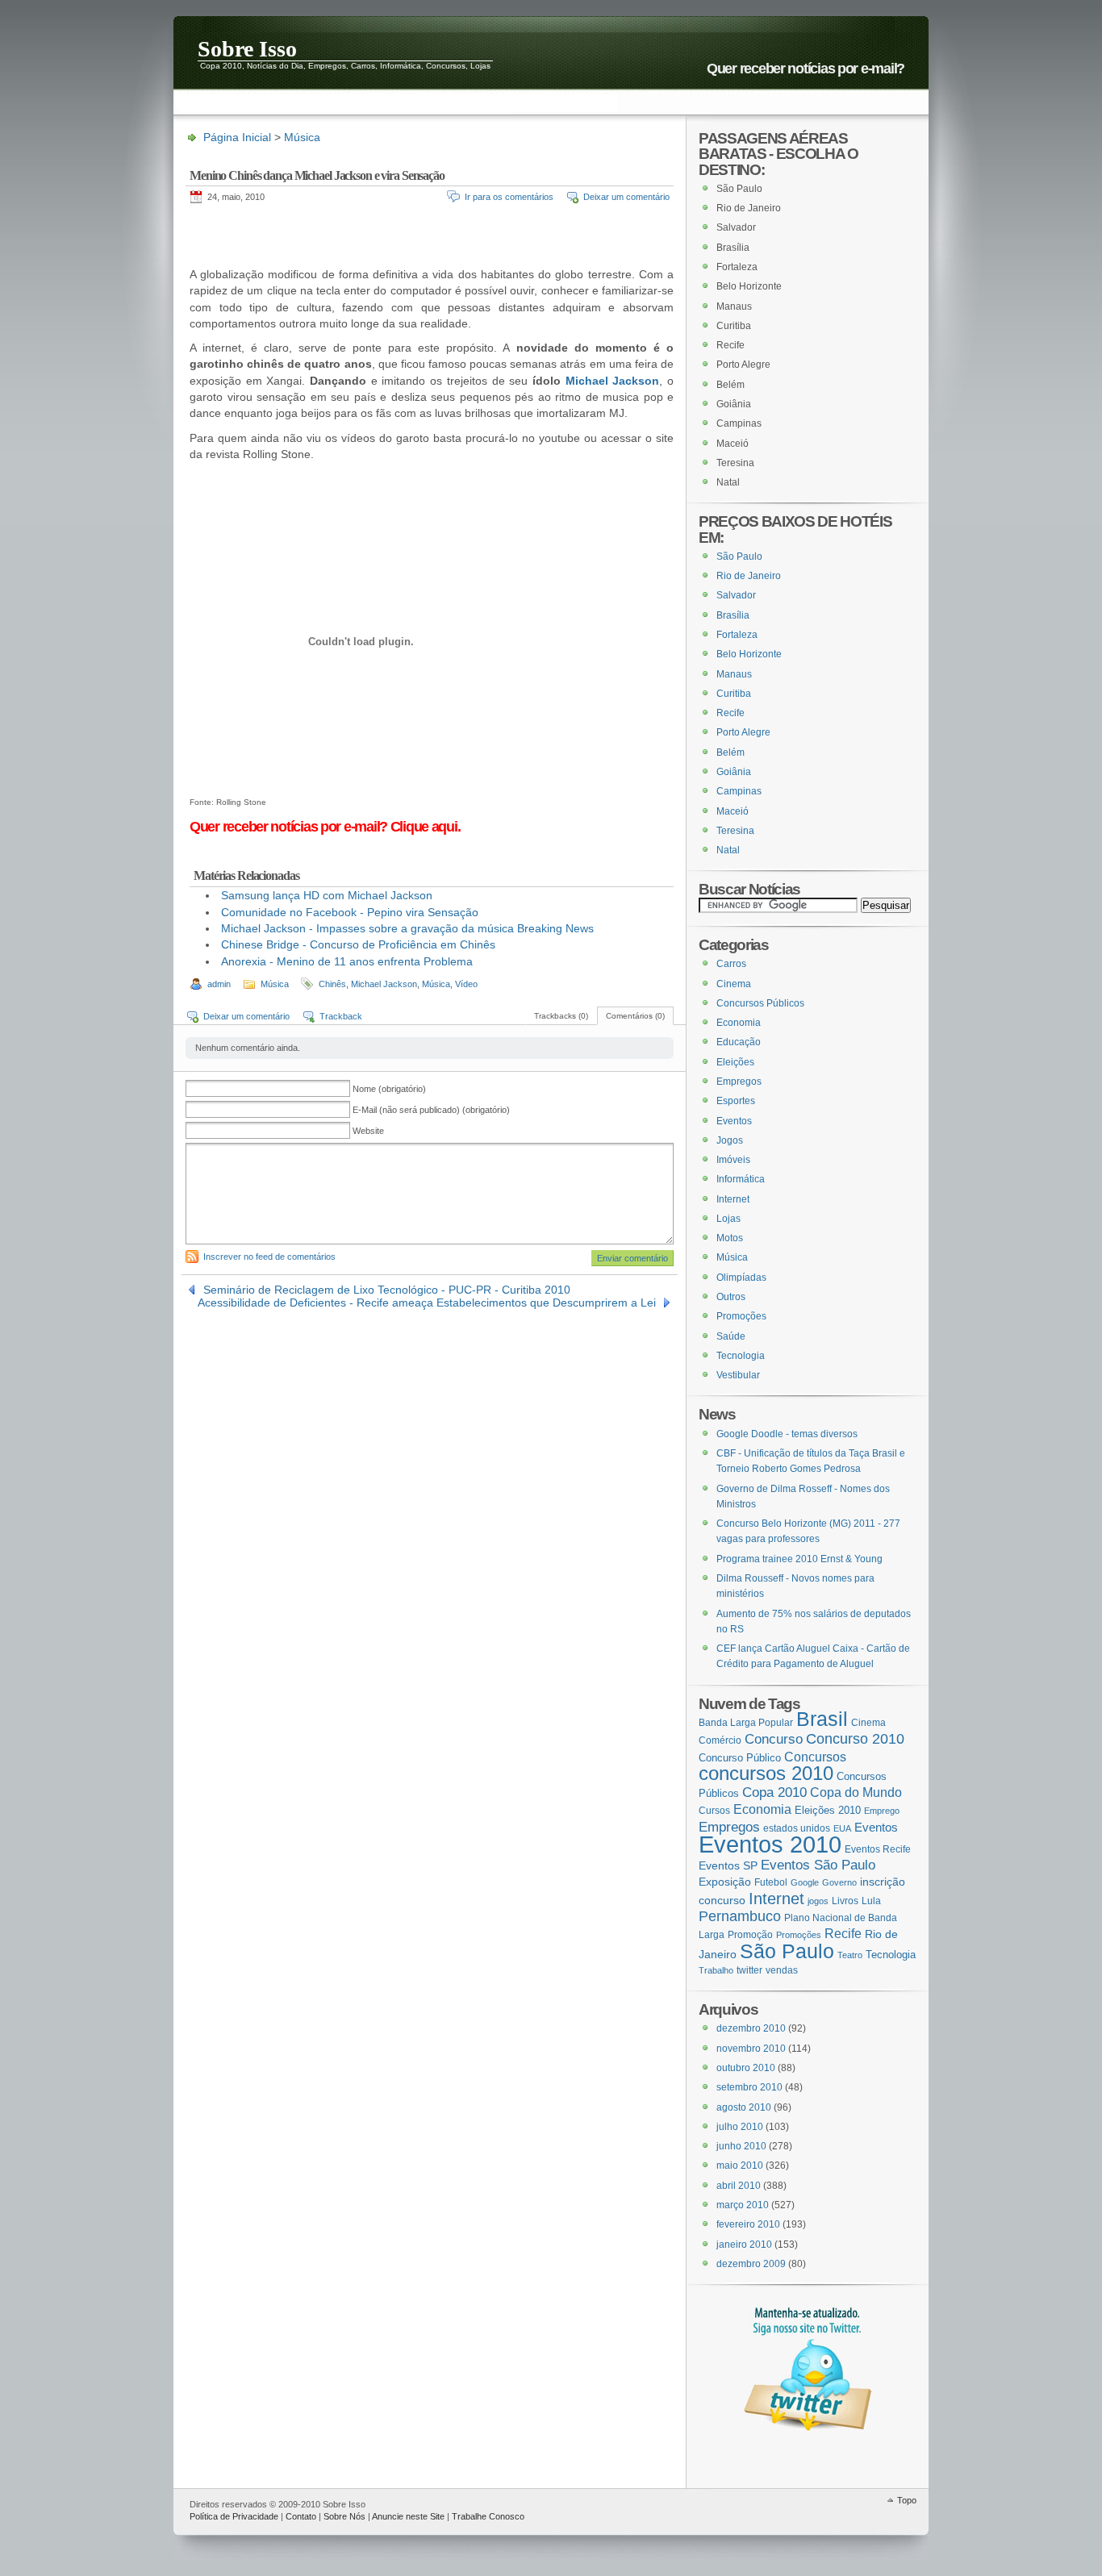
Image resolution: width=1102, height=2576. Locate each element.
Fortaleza (737, 635)
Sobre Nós (344, 2516)
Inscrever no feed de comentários (269, 1257)
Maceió (733, 811)
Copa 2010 (774, 1792)
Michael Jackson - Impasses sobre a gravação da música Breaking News (407, 928)
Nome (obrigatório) (389, 1089)
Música (302, 137)
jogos (818, 1901)
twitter (749, 1970)
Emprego (882, 1811)
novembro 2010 (751, 2049)
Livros (845, 1901)
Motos (730, 1238)
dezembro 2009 (751, 2264)
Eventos (734, 1121)
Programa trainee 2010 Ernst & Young (799, 1559)
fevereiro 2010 (748, 2224)
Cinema (734, 984)
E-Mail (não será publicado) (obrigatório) (431, 1110)
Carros (731, 964)
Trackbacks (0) (561, 1016)
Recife (730, 713)
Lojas (728, 1219)
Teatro (850, 1955)
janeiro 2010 (744, 2245)
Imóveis (733, 1160)
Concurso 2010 (855, 1738)
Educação (739, 1042)
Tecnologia (741, 1356)
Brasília (733, 615)
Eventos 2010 (770, 1844)
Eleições (735, 1062)
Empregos (739, 1082)
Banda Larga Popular (746, 1722)
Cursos (714, 1811)
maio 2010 (740, 2165)
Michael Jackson (613, 381)
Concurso (774, 1739)
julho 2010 (740, 2127)
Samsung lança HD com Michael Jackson (327, 895)
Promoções (741, 1316)
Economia (739, 1023)
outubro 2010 (746, 2068)
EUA (842, 1828)
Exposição (725, 1882)
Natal (728, 850)
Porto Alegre (743, 732)
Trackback (341, 1016)
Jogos (730, 1140)
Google (805, 1882)
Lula (871, 1901)
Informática (741, 1179)
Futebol (771, 1882)
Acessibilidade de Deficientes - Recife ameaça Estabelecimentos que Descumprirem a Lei (427, 1303)
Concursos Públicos (760, 1003)
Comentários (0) (635, 1016)
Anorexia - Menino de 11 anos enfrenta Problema (347, 961)
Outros (731, 1297)
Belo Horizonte (749, 654)
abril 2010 (739, 2186)
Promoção (750, 1935)
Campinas (739, 791)
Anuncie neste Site (408, 2516)
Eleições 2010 (828, 1810)
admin (219, 984)
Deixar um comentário (626, 197)
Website (368, 1131)
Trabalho (716, 1970)
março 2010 (743, 2205)
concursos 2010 (766, 1774)
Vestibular (738, 1375)
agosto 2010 (744, 2107)
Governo (839, 1882)
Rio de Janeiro (749, 576)
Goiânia (734, 772)
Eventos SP (728, 1865)
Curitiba (734, 694)
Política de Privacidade (234, 2516)
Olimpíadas (741, 1278)
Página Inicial (237, 137)
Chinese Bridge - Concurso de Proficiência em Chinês (358, 944)
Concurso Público (740, 1758)
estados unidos (797, 1828)
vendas (782, 1970)
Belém (730, 752)
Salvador (736, 595)
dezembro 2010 (751, 2028)
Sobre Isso (247, 48)
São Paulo (739, 556)
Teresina (735, 831)
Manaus (734, 674)
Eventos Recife (878, 1849)
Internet (733, 1199)
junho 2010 (741, 2146)
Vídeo (466, 984)
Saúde (731, 1336)
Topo (907, 2500)
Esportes (736, 1101)
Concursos (815, 1757)
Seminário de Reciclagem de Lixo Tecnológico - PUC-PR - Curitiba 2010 (387, 1290)
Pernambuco (740, 1916)
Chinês (332, 984)
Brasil (822, 1719)
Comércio (720, 1740)
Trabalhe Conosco (488, 2516)
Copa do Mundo (856, 1792)
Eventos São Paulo (818, 1865)
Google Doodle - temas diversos (787, 1434)
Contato (301, 2516)
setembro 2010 (749, 2087)
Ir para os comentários (509, 197)
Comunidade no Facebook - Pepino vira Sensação (350, 912)
